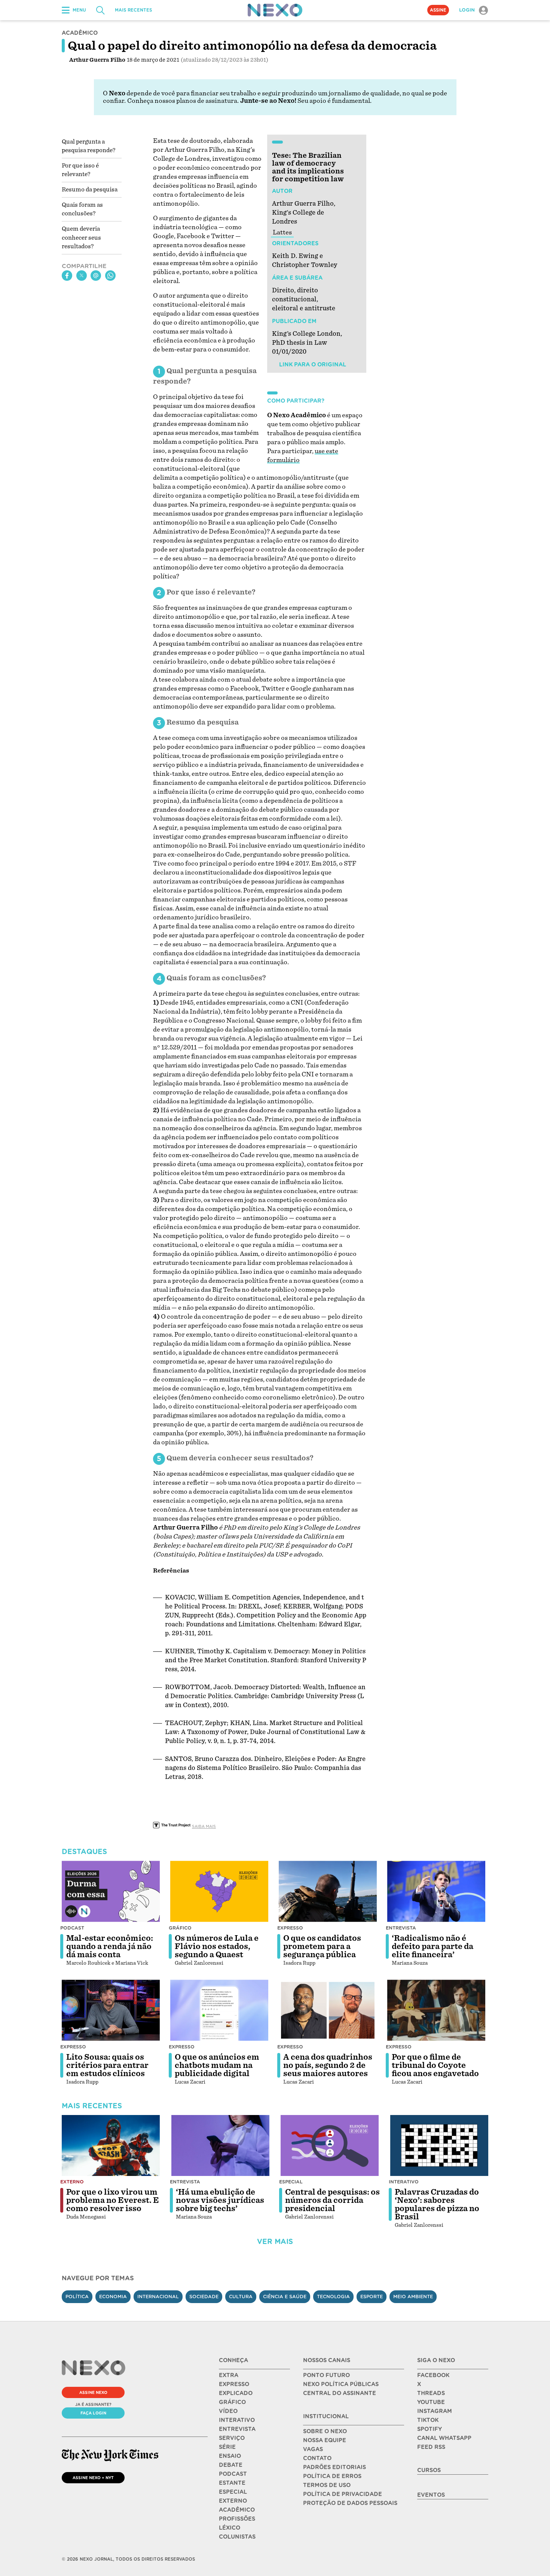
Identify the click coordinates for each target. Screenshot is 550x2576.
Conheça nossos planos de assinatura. (183, 101)
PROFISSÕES (237, 2519)
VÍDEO (228, 2411)
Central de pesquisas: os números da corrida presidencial (332, 2200)
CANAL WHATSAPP (444, 2438)
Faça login (93, 2413)
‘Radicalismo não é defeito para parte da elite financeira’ (433, 1946)
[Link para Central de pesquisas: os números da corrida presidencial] (330, 2146)
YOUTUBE (431, 2402)
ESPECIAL (233, 2492)
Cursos (429, 2470)
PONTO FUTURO (326, 2375)
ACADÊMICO (237, 2510)
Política (77, 2297)
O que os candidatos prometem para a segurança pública (322, 1946)
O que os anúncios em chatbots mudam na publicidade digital (217, 2065)
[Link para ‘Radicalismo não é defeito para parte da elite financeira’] (436, 1891)
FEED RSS (431, 2447)
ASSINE (438, 10)
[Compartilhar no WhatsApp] (110, 276)
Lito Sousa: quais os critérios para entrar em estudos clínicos (107, 2065)
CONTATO (317, 2458)
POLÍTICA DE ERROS (332, 2476)
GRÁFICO (232, 2402)
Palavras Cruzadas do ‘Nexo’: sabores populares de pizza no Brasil (437, 2204)
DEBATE (231, 2465)
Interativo (404, 2182)
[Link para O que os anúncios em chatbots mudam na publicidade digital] (219, 2010)
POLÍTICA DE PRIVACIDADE (343, 2494)
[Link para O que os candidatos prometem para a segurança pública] (328, 1891)
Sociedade (204, 2297)
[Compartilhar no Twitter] (82, 276)
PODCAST (233, 2474)
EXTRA (229, 2375)
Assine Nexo (93, 2392)
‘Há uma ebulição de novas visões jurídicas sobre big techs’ (220, 2200)
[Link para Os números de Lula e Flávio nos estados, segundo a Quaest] (219, 1891)
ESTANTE (232, 2483)
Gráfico (180, 1928)
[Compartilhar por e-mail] (96, 276)
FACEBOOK (433, 2375)
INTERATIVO (237, 2420)
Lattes (282, 232)
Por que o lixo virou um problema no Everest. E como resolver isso (113, 2200)
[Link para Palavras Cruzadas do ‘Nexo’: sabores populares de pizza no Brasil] (439, 2146)
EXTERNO (233, 2501)
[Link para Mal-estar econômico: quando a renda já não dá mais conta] (111, 1891)
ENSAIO (230, 2456)
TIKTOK (428, 2420)
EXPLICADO (236, 2393)
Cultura (241, 2297)
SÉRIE (227, 2447)
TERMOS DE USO (327, 2485)
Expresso (290, 1928)
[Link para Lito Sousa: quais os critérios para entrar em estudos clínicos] (111, 2010)
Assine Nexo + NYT (93, 2478)
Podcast (72, 1928)
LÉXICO (230, 2528)
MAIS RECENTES (133, 10)
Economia (113, 2297)
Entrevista (401, 1928)
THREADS (431, 2393)
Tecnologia (333, 2297)
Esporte (372, 2297)
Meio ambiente (413, 2297)
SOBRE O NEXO (325, 2431)
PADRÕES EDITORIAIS (334, 2467)
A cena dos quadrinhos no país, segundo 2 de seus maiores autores (328, 2065)
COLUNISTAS (237, 2537)
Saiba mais (204, 1826)
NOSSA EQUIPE (325, 2440)
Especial (291, 2182)
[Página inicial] (275, 10)
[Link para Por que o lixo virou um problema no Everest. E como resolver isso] (111, 2146)
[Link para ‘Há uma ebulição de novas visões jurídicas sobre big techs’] (220, 2146)
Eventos (431, 2495)
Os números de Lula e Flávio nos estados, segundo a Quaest (217, 1946)
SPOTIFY (430, 2429)
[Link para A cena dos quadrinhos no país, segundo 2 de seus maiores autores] (328, 2010)
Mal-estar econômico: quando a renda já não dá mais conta (110, 1946)
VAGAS (313, 2449)
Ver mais (275, 2242)
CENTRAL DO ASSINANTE (340, 2393)
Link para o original (312, 365)
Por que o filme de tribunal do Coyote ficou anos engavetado (435, 2065)
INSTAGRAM (435, 2411)
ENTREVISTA (237, 2429)
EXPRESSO (234, 2384)
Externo (72, 2182)
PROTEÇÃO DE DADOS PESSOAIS (350, 2503)
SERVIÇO (232, 2438)
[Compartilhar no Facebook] (67, 276)
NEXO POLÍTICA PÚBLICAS (341, 2384)
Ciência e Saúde (285, 2297)
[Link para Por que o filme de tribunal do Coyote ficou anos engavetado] (436, 2010)
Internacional (158, 2297)
